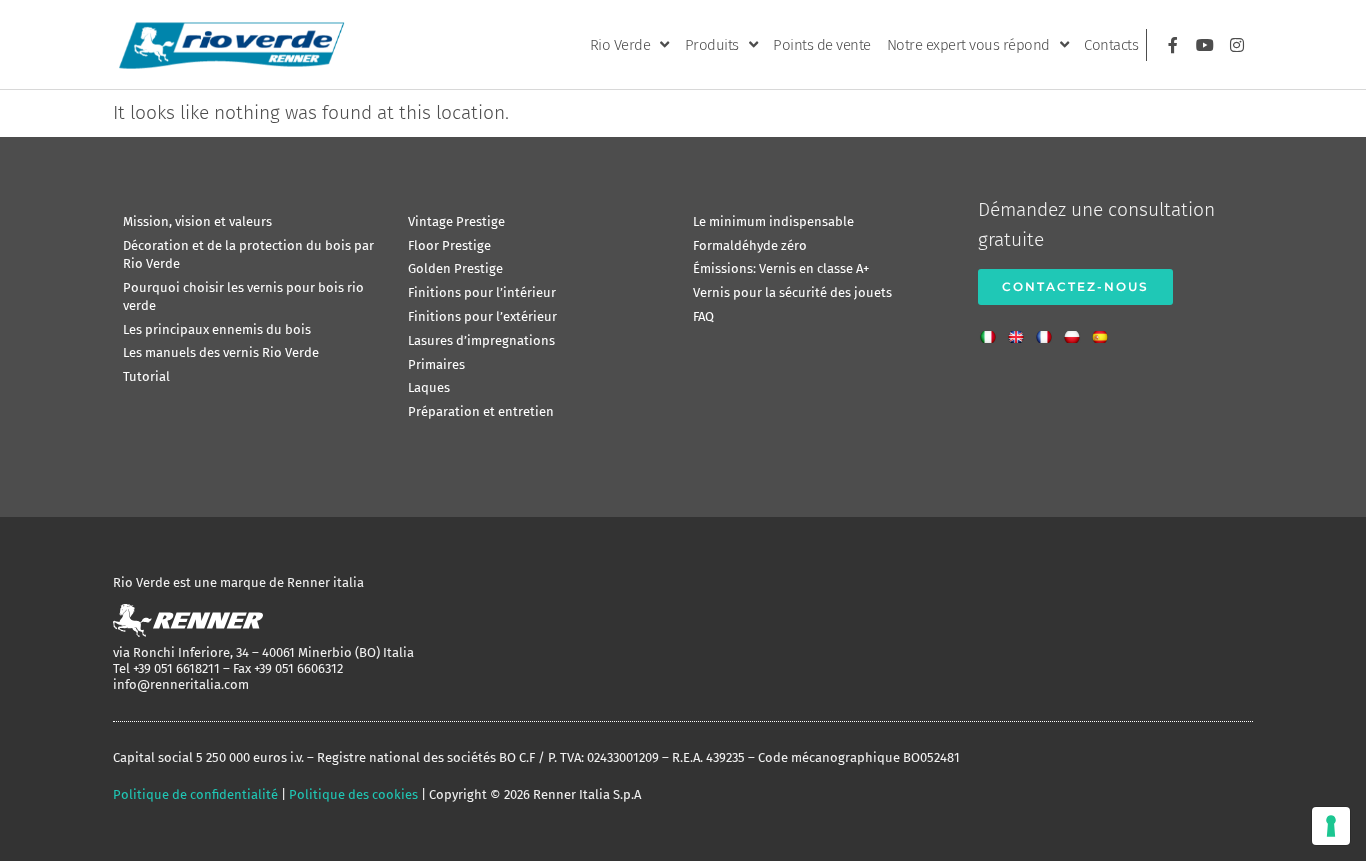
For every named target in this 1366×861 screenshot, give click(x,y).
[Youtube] (1205, 45)
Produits (712, 45)
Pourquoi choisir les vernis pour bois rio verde (243, 296)
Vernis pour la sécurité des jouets (792, 292)
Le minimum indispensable (773, 221)
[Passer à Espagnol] (1105, 331)
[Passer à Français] (1049, 331)
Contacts (1111, 45)
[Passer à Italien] (993, 331)
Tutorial (146, 376)
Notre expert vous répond (968, 45)
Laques (429, 387)
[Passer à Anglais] (1021, 331)
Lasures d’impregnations (481, 340)
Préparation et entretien (481, 411)
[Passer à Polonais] (1077, 331)
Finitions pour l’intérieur (482, 292)
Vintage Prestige (456, 221)
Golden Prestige (455, 268)
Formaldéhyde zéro (750, 245)
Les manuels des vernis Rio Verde (221, 352)
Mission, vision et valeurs (197, 221)
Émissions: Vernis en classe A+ (781, 268)
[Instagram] (1237, 45)
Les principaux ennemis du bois (217, 329)
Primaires (436, 364)
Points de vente (822, 45)
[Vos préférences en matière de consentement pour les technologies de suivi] (1331, 826)
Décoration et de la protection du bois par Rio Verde (248, 254)
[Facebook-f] (1173, 45)
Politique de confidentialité (195, 794)
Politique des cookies (353, 794)
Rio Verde (620, 45)
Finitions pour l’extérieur (482, 316)
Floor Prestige (449, 245)
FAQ (703, 316)
